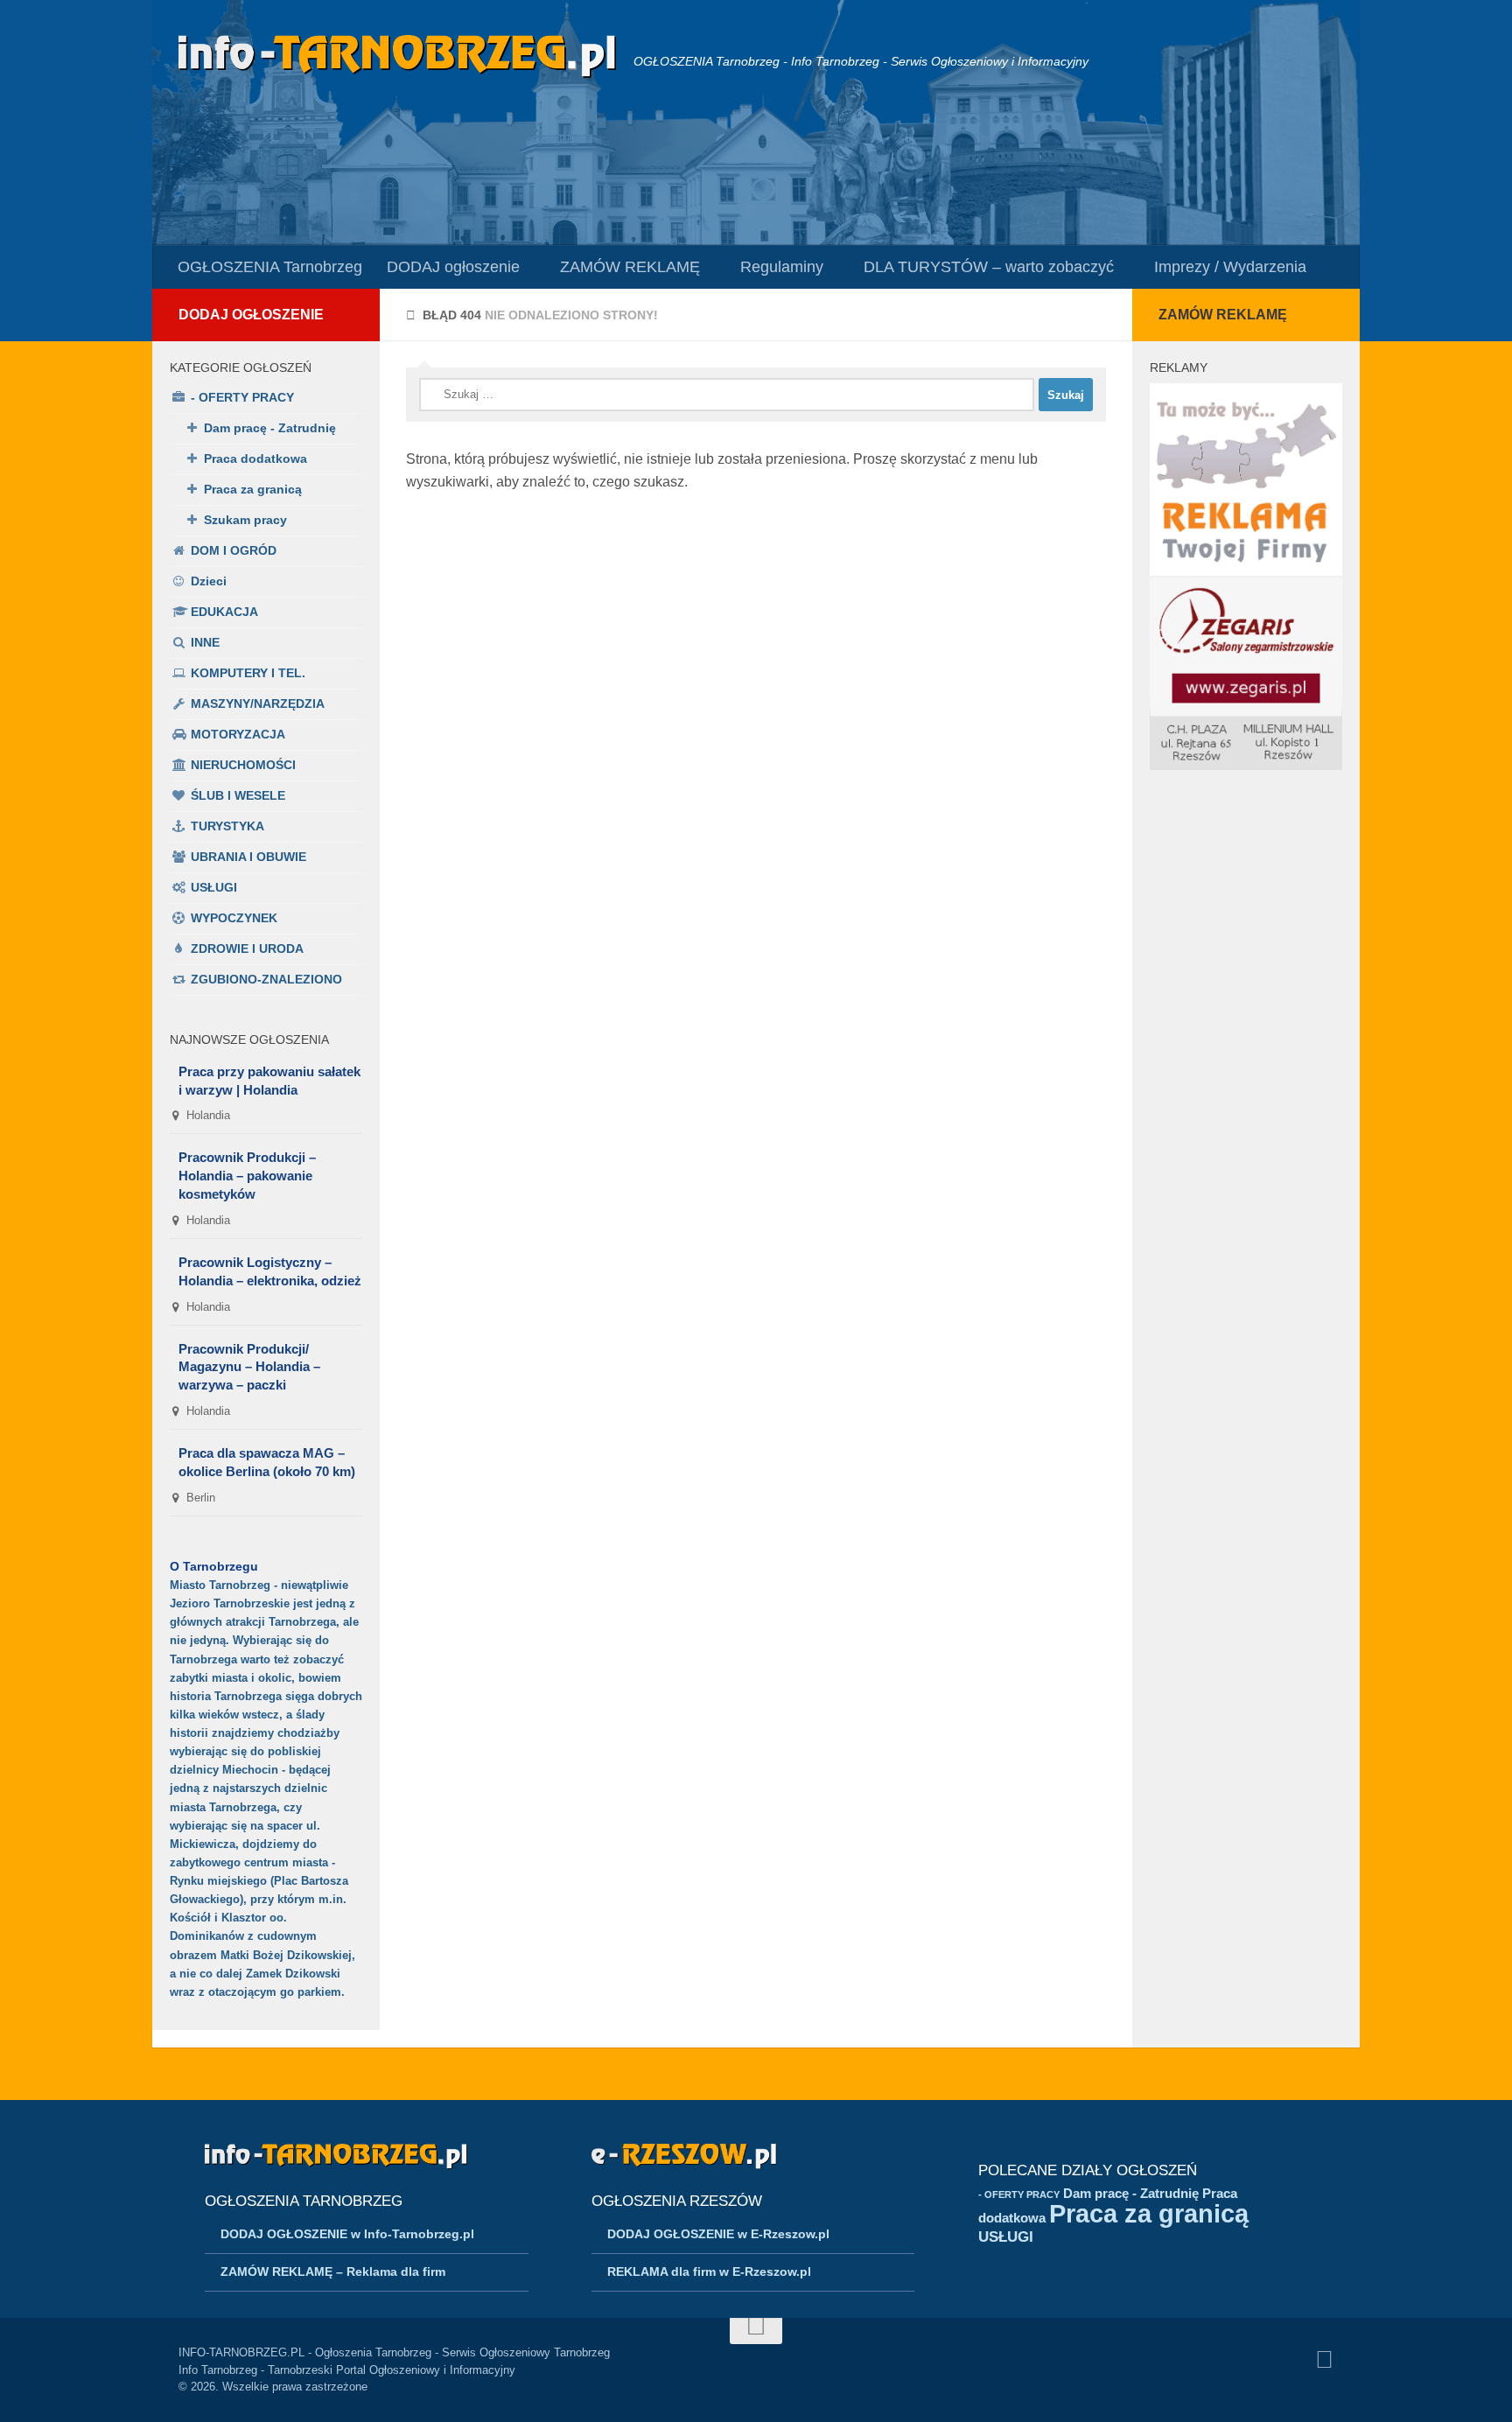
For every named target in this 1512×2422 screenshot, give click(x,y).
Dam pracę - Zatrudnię (270, 428)
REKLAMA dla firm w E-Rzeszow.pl (709, 2271)
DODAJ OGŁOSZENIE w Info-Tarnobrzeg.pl (347, 2234)
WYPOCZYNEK (234, 918)
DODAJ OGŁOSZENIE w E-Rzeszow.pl (718, 2234)
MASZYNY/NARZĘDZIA (258, 703)
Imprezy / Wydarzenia (1230, 267)
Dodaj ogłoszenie (251, 315)
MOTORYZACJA (238, 734)
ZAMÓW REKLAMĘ (630, 267)
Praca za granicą (253, 489)
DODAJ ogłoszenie (453, 267)
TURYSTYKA (227, 826)
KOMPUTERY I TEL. (248, 673)
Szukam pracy (245, 520)
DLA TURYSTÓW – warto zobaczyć (989, 267)
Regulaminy (782, 267)
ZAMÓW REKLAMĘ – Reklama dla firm (333, 2271)
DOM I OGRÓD (234, 550)
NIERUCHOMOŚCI (243, 765)
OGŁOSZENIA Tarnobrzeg (270, 267)
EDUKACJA (224, 612)
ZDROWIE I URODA (247, 948)
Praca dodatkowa (255, 458)
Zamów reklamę (1223, 315)
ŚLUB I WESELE (238, 795)
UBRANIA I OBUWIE (248, 857)
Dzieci (209, 581)
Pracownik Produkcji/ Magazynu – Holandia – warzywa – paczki (249, 1367)
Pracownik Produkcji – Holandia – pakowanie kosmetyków (247, 1176)
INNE (205, 642)
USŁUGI (214, 887)
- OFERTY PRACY (242, 397)
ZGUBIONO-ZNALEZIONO (266, 979)
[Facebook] (1324, 2360)
